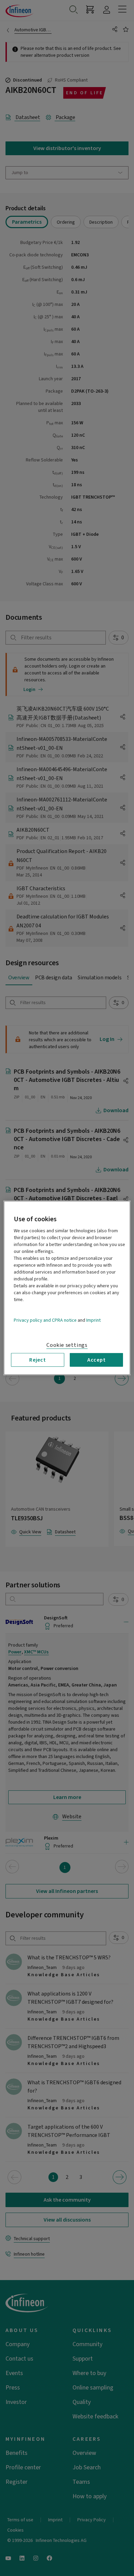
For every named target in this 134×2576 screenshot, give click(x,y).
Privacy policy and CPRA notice (45, 1320)
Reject (38, 1360)
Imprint (93, 1320)
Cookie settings (67, 1345)
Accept (97, 1360)
